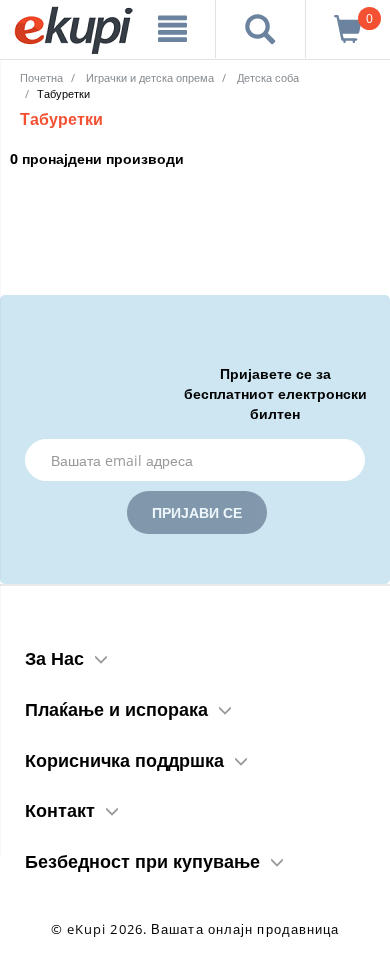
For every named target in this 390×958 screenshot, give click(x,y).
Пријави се (197, 512)
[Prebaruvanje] (261, 29)
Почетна (41, 77)
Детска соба (268, 77)
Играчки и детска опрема (150, 77)
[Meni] (172, 29)
